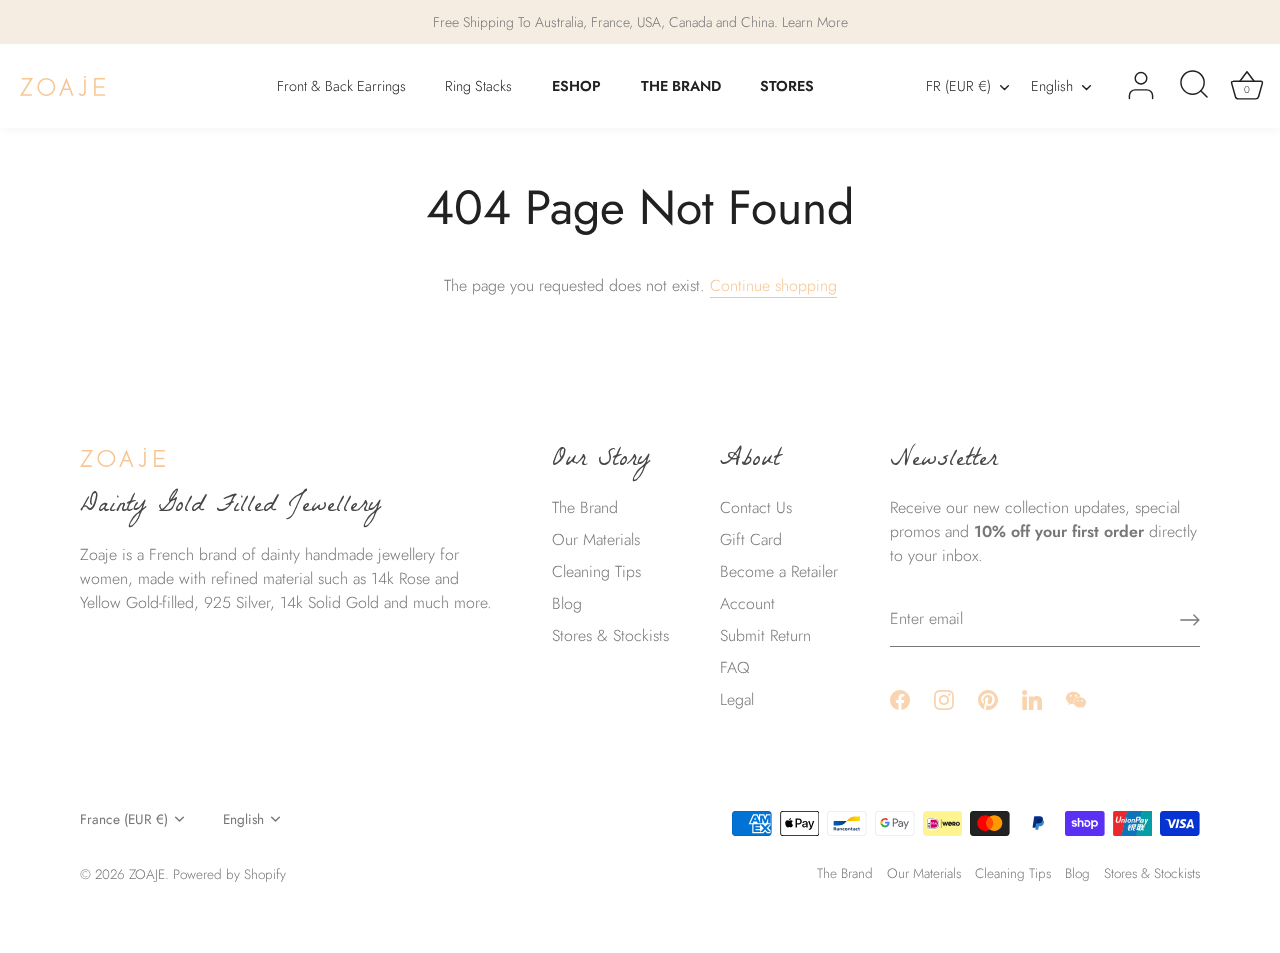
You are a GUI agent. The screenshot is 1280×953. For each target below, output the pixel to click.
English (1052, 86)
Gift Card (751, 539)
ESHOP (576, 86)
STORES (787, 86)
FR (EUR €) (958, 86)
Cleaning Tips (596, 571)
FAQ (735, 667)
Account (747, 603)
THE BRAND (681, 86)
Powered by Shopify (229, 874)
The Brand (585, 507)
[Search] (1194, 86)
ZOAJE (147, 874)
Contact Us (756, 507)
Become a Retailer (779, 571)
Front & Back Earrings (341, 86)
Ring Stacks (478, 86)
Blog (567, 603)
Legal (737, 699)
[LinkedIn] (1032, 698)
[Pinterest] (988, 698)
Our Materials (596, 539)
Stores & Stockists (610, 635)
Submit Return (765, 635)
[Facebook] (900, 698)
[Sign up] (1190, 620)
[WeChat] (1076, 698)
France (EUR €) (124, 819)
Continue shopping (773, 285)
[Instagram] (944, 698)
